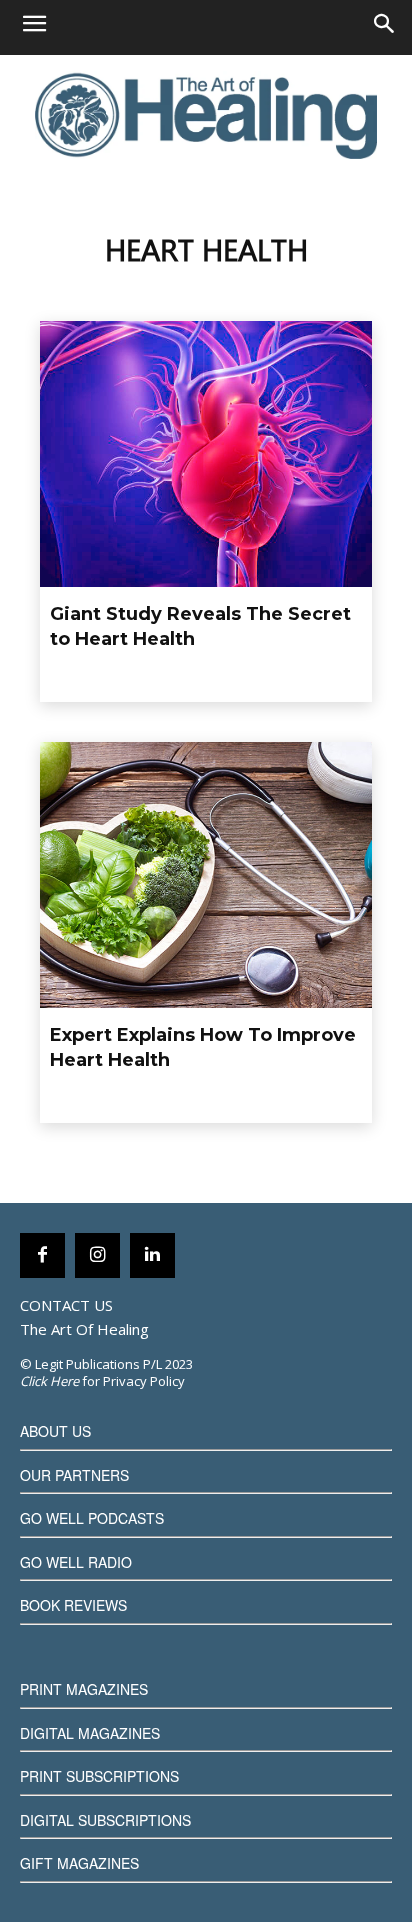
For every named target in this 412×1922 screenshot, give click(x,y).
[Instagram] (97, 1255)
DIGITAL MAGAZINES (90, 1733)
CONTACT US (66, 1305)
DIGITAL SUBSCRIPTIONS (105, 1820)
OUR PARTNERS (74, 1475)
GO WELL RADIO (76, 1562)
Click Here (49, 1381)
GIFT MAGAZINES (79, 1863)
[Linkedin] (152, 1255)
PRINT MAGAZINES (84, 1689)
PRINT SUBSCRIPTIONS (99, 1776)
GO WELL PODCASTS (92, 1518)
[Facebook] (42, 1255)
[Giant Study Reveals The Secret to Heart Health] (206, 454)
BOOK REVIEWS (73, 1605)
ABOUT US (55, 1431)
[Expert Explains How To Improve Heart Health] (206, 875)
